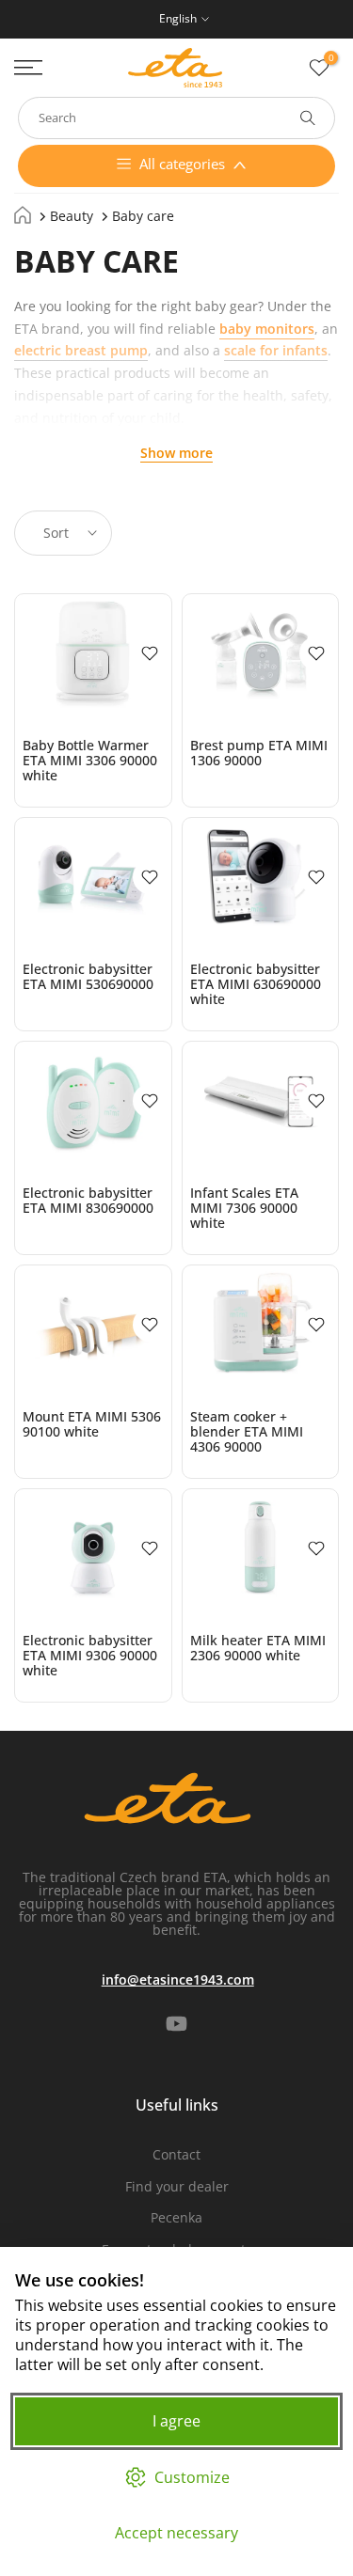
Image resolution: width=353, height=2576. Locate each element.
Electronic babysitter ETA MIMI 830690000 (88, 1200)
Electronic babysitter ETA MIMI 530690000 (88, 976)
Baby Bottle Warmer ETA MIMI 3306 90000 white (90, 760)
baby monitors (267, 329)
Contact (176, 2154)
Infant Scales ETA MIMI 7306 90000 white (244, 1208)
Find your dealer (177, 2186)
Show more (176, 453)
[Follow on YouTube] (176, 2024)
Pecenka (176, 2217)
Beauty (72, 216)
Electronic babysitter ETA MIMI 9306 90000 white (90, 1655)
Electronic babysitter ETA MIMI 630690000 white (256, 984)
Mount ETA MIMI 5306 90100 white (92, 1424)
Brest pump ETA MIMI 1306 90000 (259, 753)
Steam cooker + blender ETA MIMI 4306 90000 (247, 1431)
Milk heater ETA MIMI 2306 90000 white (258, 1648)
